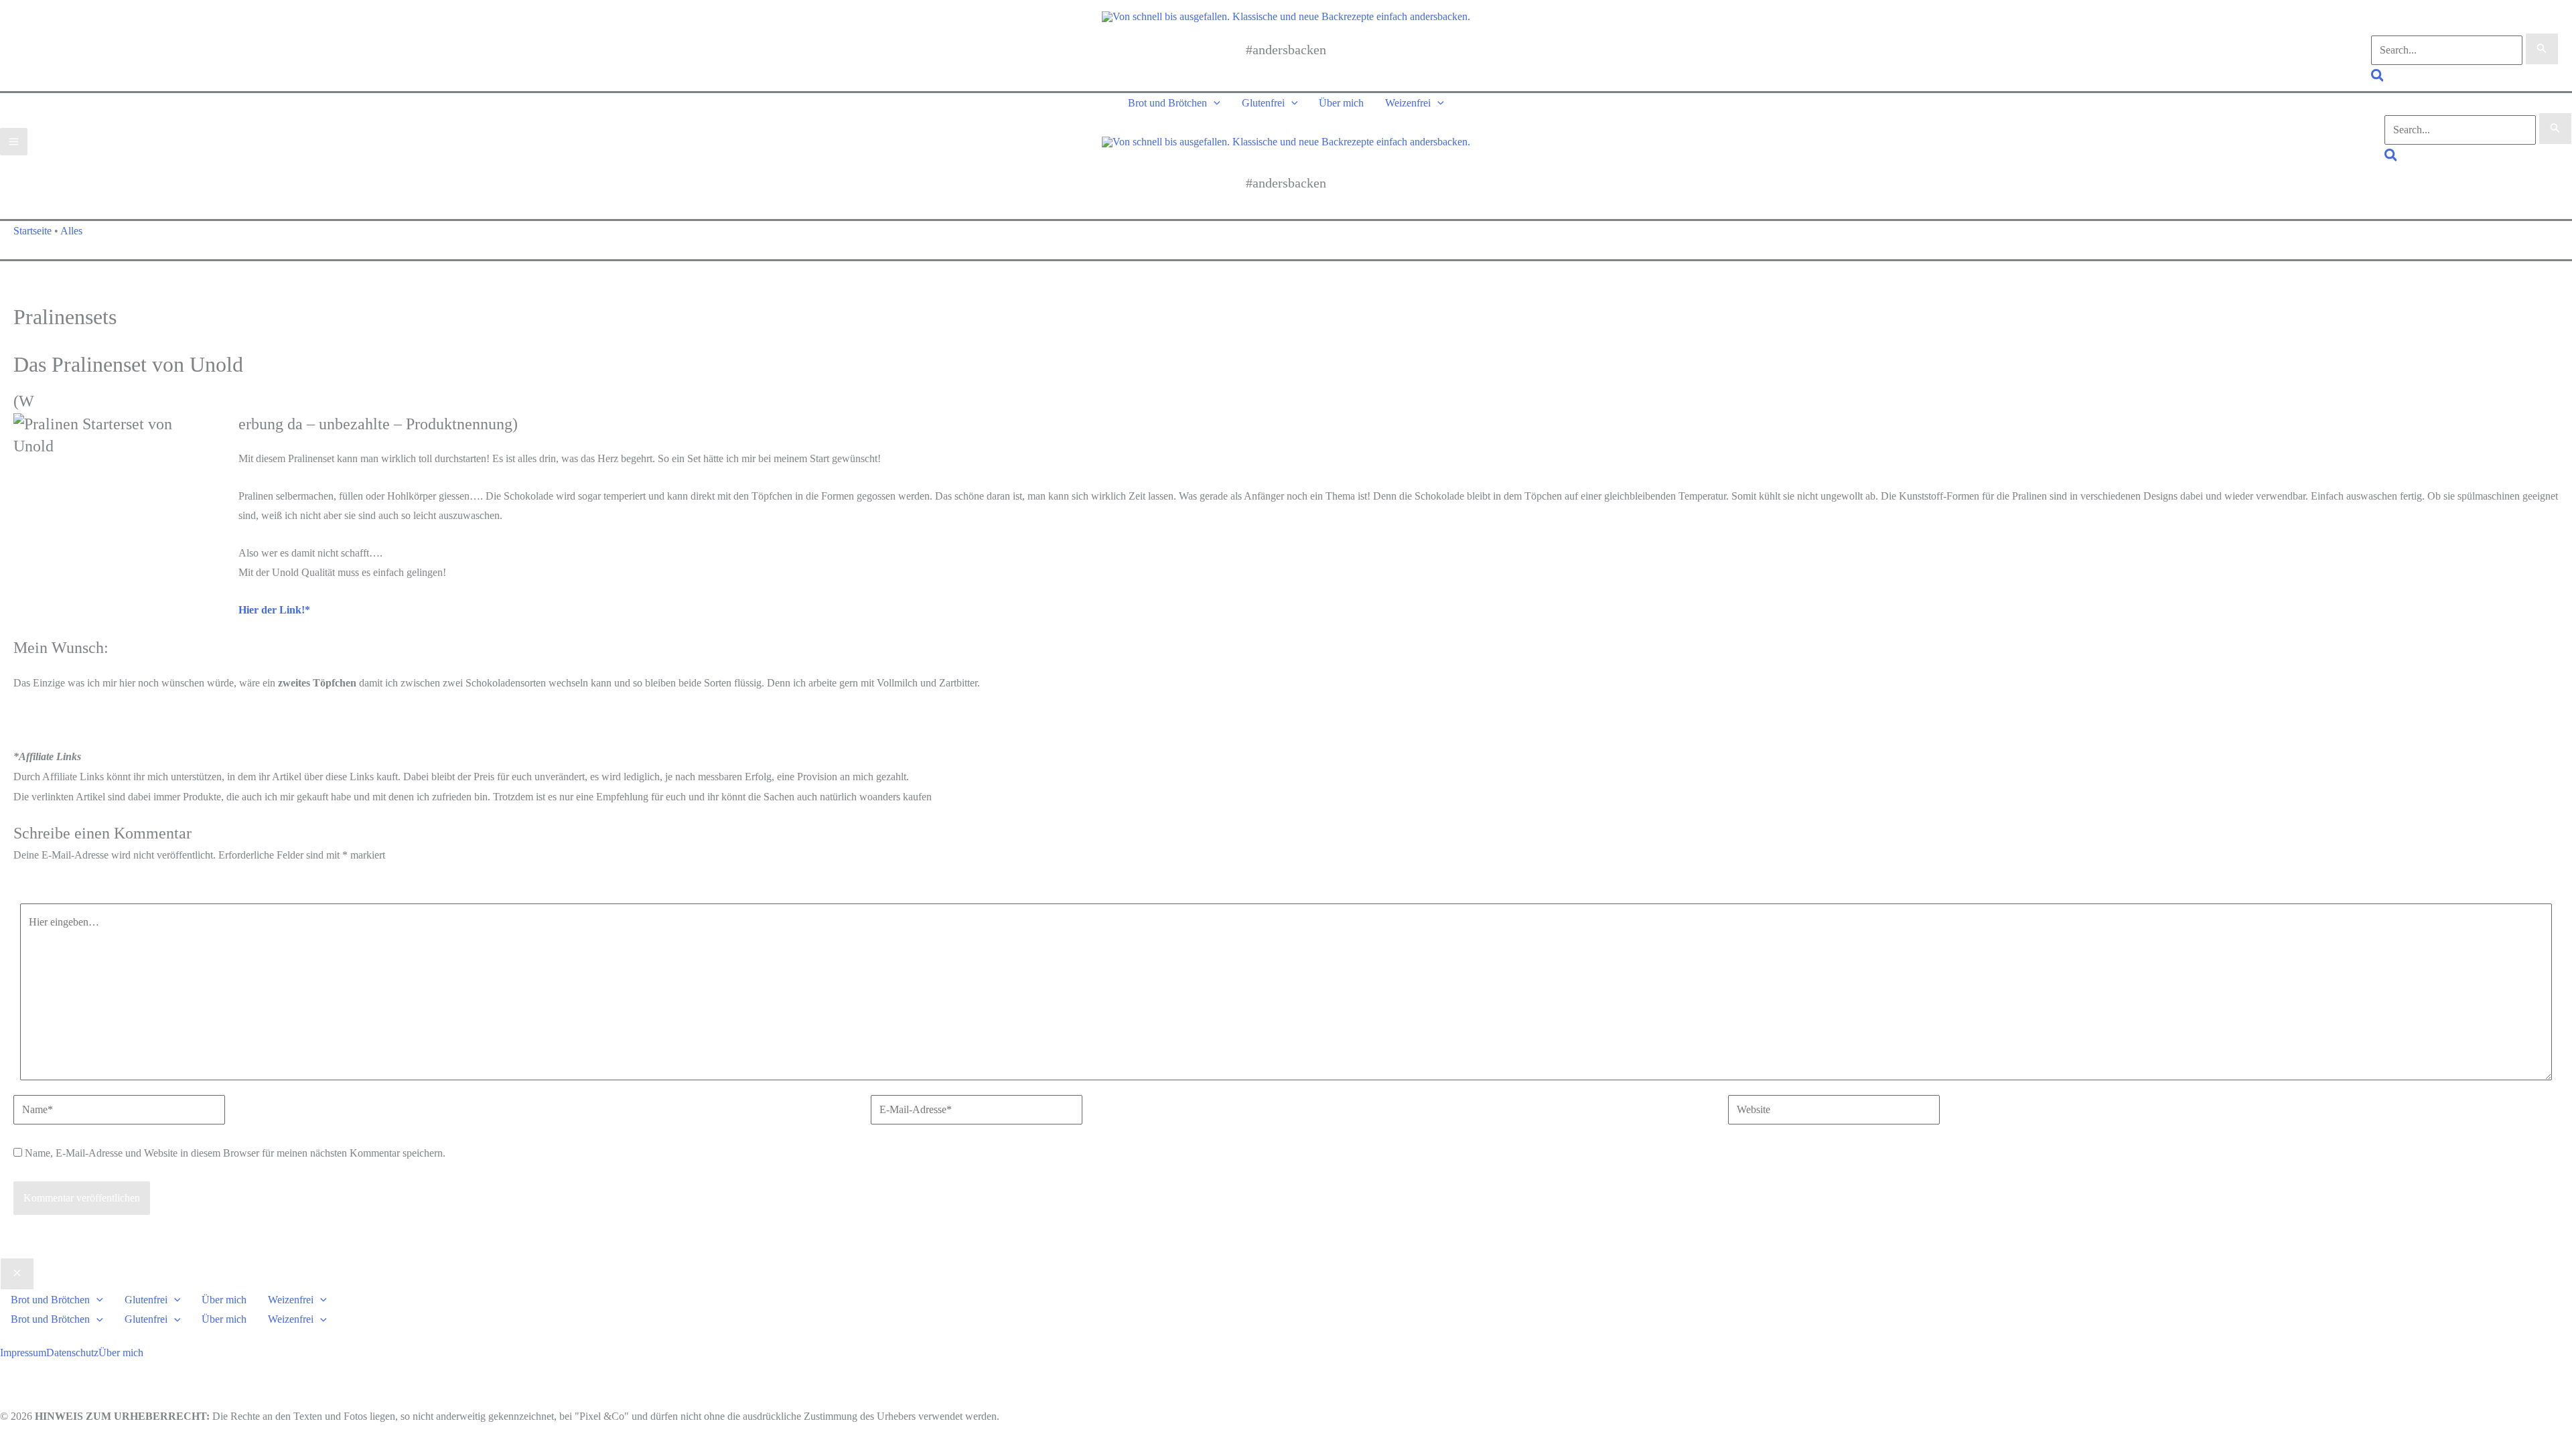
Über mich (1341, 103)
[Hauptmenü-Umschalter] (14, 142)
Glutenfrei (1263, 103)
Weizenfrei (1408, 103)
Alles (71, 231)
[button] (2378, 77)
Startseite (32, 231)
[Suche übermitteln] (2542, 49)
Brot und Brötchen (1167, 103)
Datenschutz (72, 1353)
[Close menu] (17, 1274)
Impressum (23, 1353)
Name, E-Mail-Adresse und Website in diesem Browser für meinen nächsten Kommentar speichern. (235, 1153)
